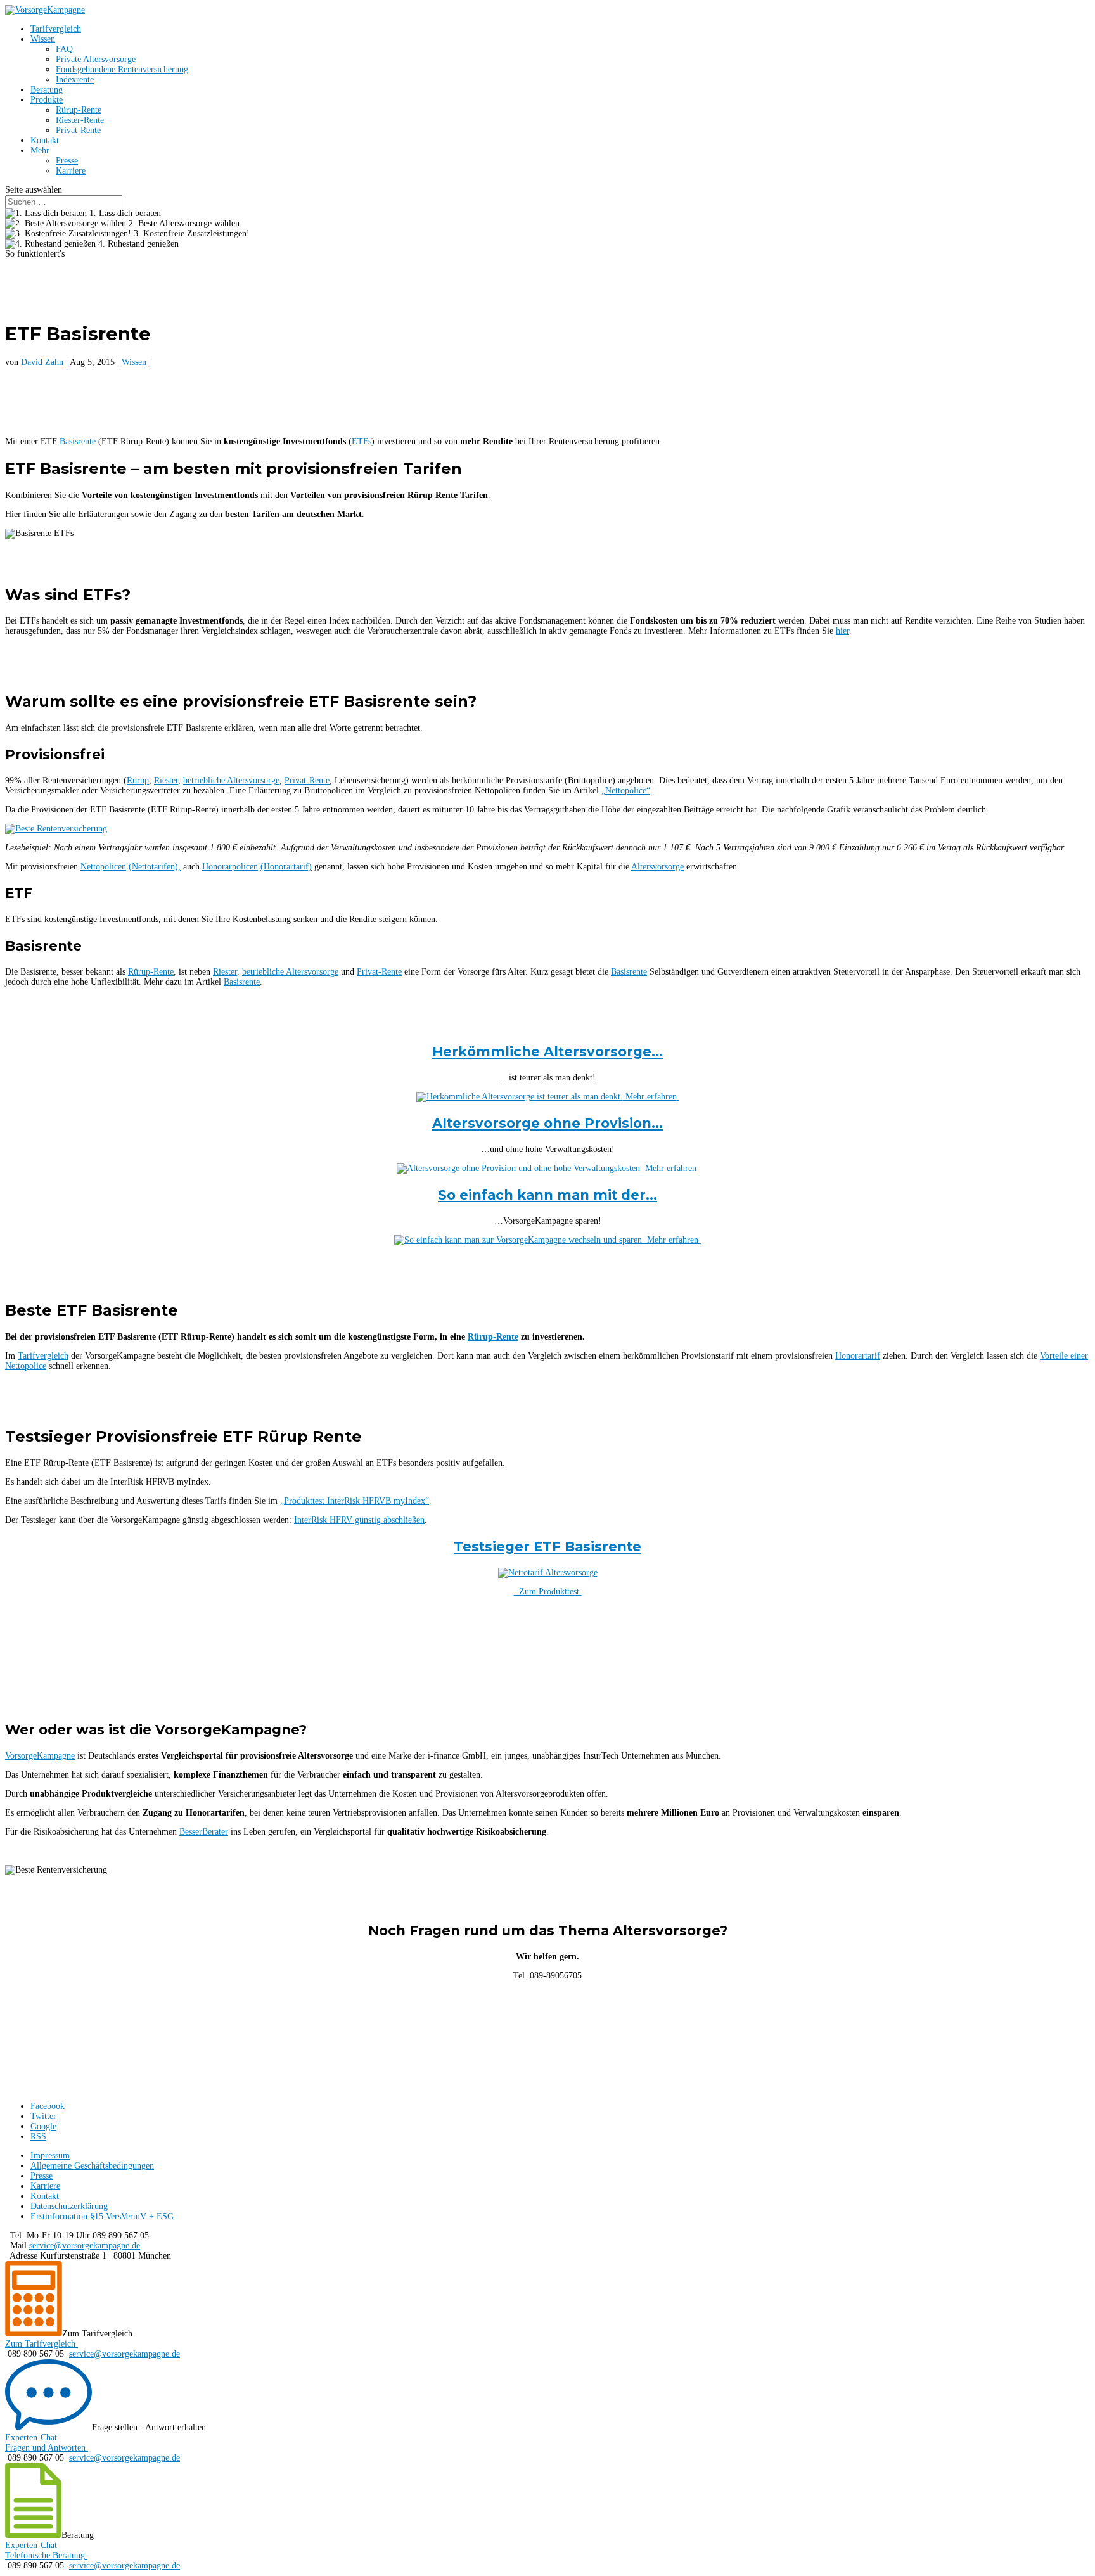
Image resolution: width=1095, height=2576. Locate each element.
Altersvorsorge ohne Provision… (547, 1123)
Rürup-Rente (79, 110)
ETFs (362, 441)
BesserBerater (204, 1832)
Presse (67, 161)
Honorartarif (858, 1356)
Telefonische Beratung (45, 2555)
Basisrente (78, 441)
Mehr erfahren (650, 1097)
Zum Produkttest (548, 1592)
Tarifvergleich (56, 29)
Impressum (50, 2156)
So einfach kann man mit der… (547, 1195)
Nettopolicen (103, 867)
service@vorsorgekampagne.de (85, 2246)
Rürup (138, 780)
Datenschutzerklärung (69, 2206)
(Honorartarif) (286, 867)
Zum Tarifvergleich (40, 2344)
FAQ (64, 49)
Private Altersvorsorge (96, 59)
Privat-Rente (78, 130)
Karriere (71, 171)
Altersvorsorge (657, 867)
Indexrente (75, 80)
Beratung (47, 90)
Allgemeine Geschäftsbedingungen (92, 2166)
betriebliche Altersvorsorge (231, 780)
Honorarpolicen (230, 867)
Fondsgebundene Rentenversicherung (122, 69)
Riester (166, 780)
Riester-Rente (80, 120)
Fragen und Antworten (45, 2448)
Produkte (47, 100)
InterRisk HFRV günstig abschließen (359, 1520)
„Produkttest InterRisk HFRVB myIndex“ (355, 1501)
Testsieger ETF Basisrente (547, 1547)
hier (842, 631)
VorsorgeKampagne (40, 1756)
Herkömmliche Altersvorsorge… (547, 1052)
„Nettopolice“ (626, 791)
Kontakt (45, 140)
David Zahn (42, 362)
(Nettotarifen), (155, 867)
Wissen (43, 39)
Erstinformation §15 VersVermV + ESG (102, 2216)
